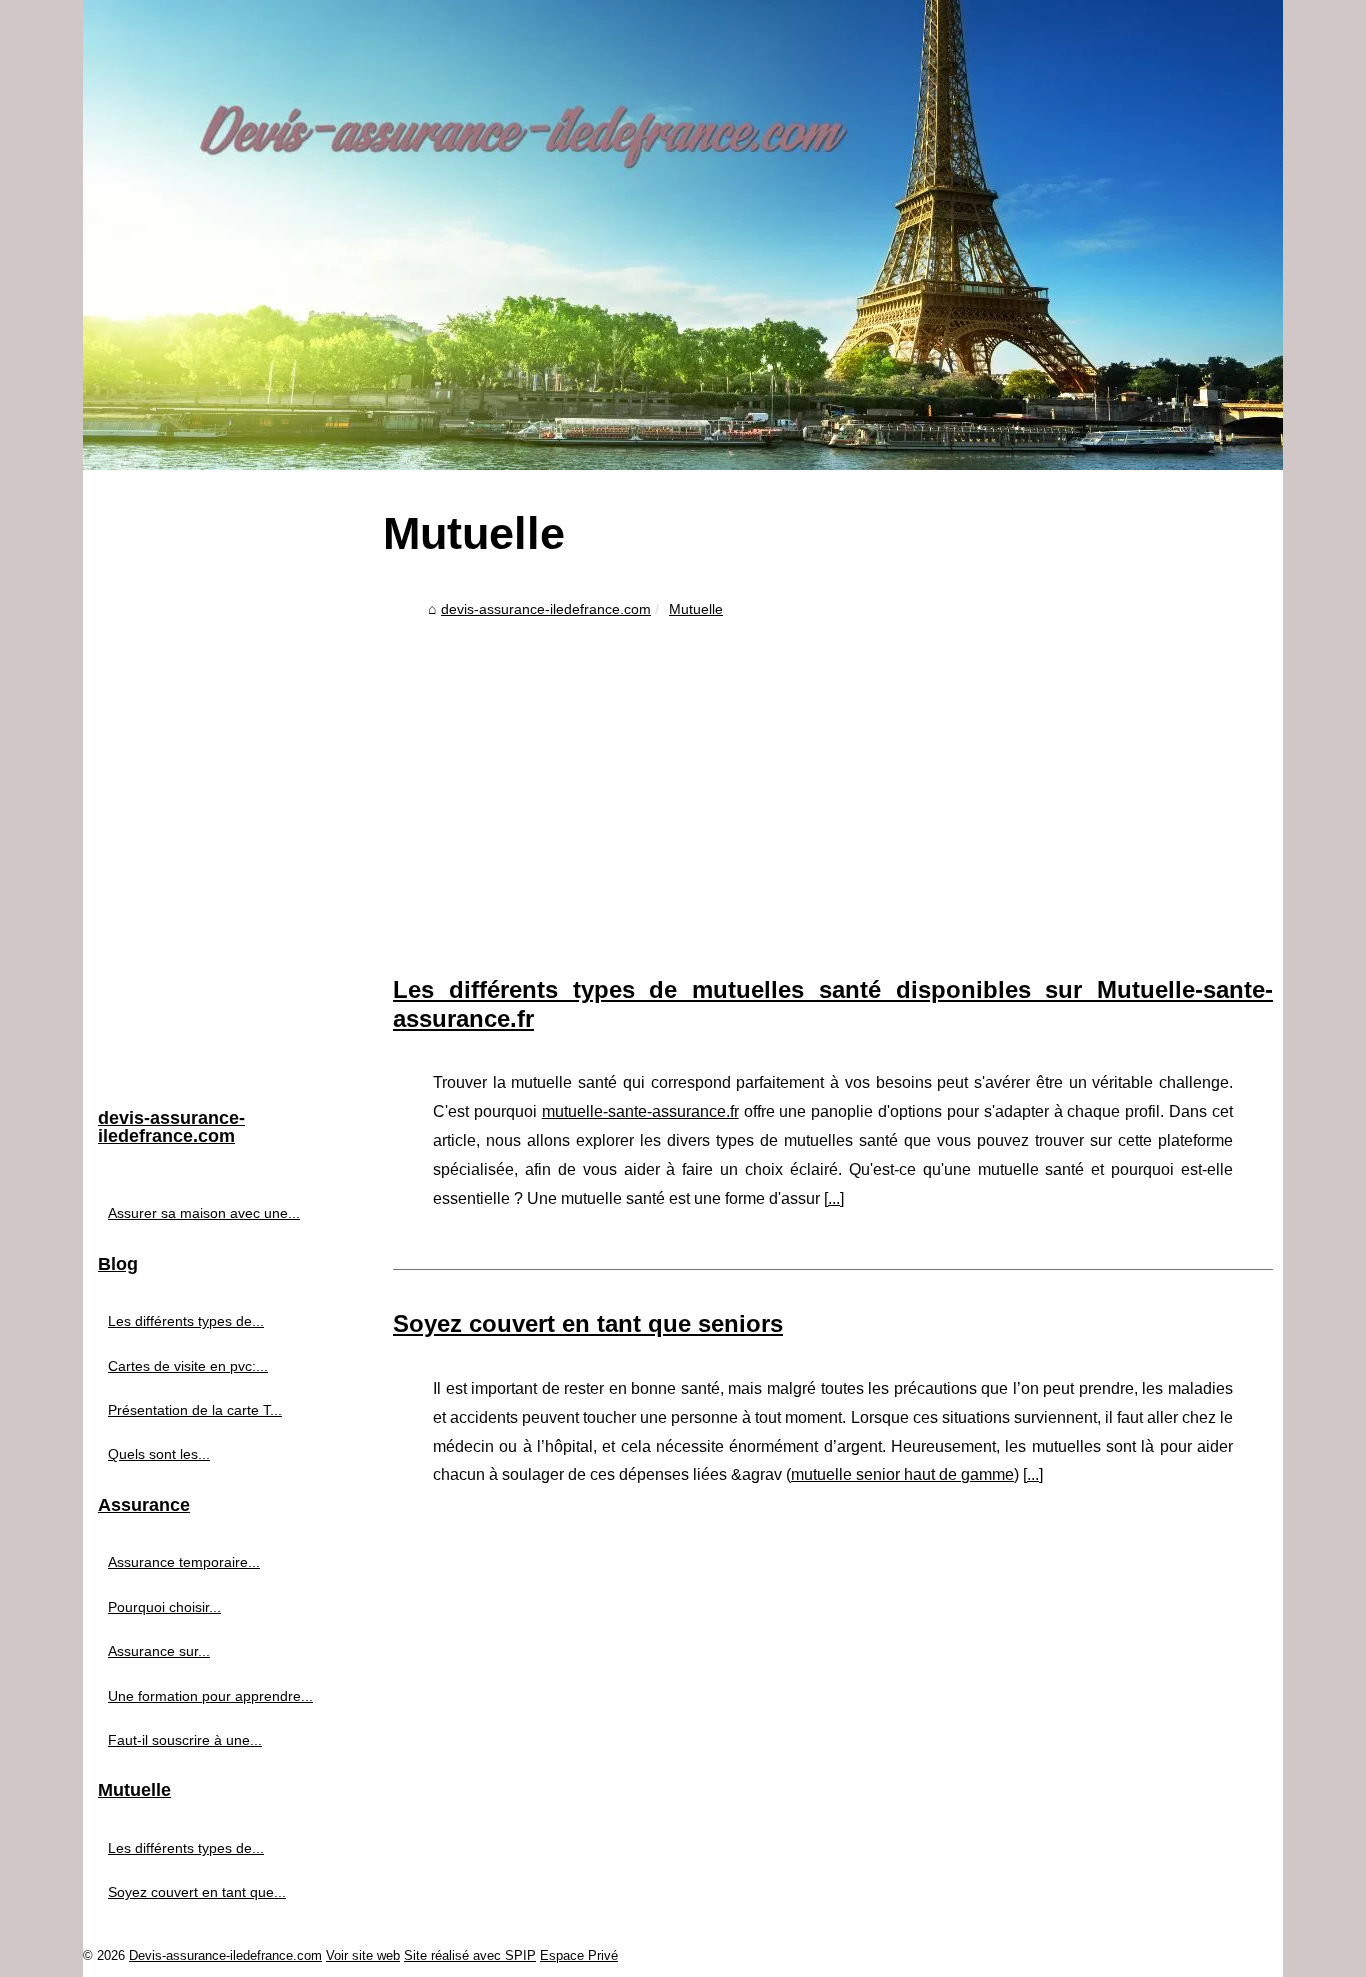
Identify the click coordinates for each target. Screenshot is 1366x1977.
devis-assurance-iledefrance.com (546, 609)
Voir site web (363, 1955)
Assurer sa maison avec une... (204, 1213)
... (834, 1198)
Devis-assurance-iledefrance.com (225, 1955)
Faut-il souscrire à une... (185, 1740)
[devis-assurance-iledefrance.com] (683, 235)
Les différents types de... (186, 1321)
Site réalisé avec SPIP (470, 1955)
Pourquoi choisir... (164, 1607)
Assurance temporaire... (184, 1562)
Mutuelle (696, 609)
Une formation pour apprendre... (210, 1696)
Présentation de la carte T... (195, 1410)
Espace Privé (579, 1955)
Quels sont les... (159, 1454)
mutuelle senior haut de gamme (902, 1474)
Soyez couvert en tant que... (197, 1892)
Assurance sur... (159, 1651)
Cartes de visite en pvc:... (188, 1366)
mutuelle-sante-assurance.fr (640, 1111)
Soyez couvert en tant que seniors (588, 1323)
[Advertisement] (833, 776)
